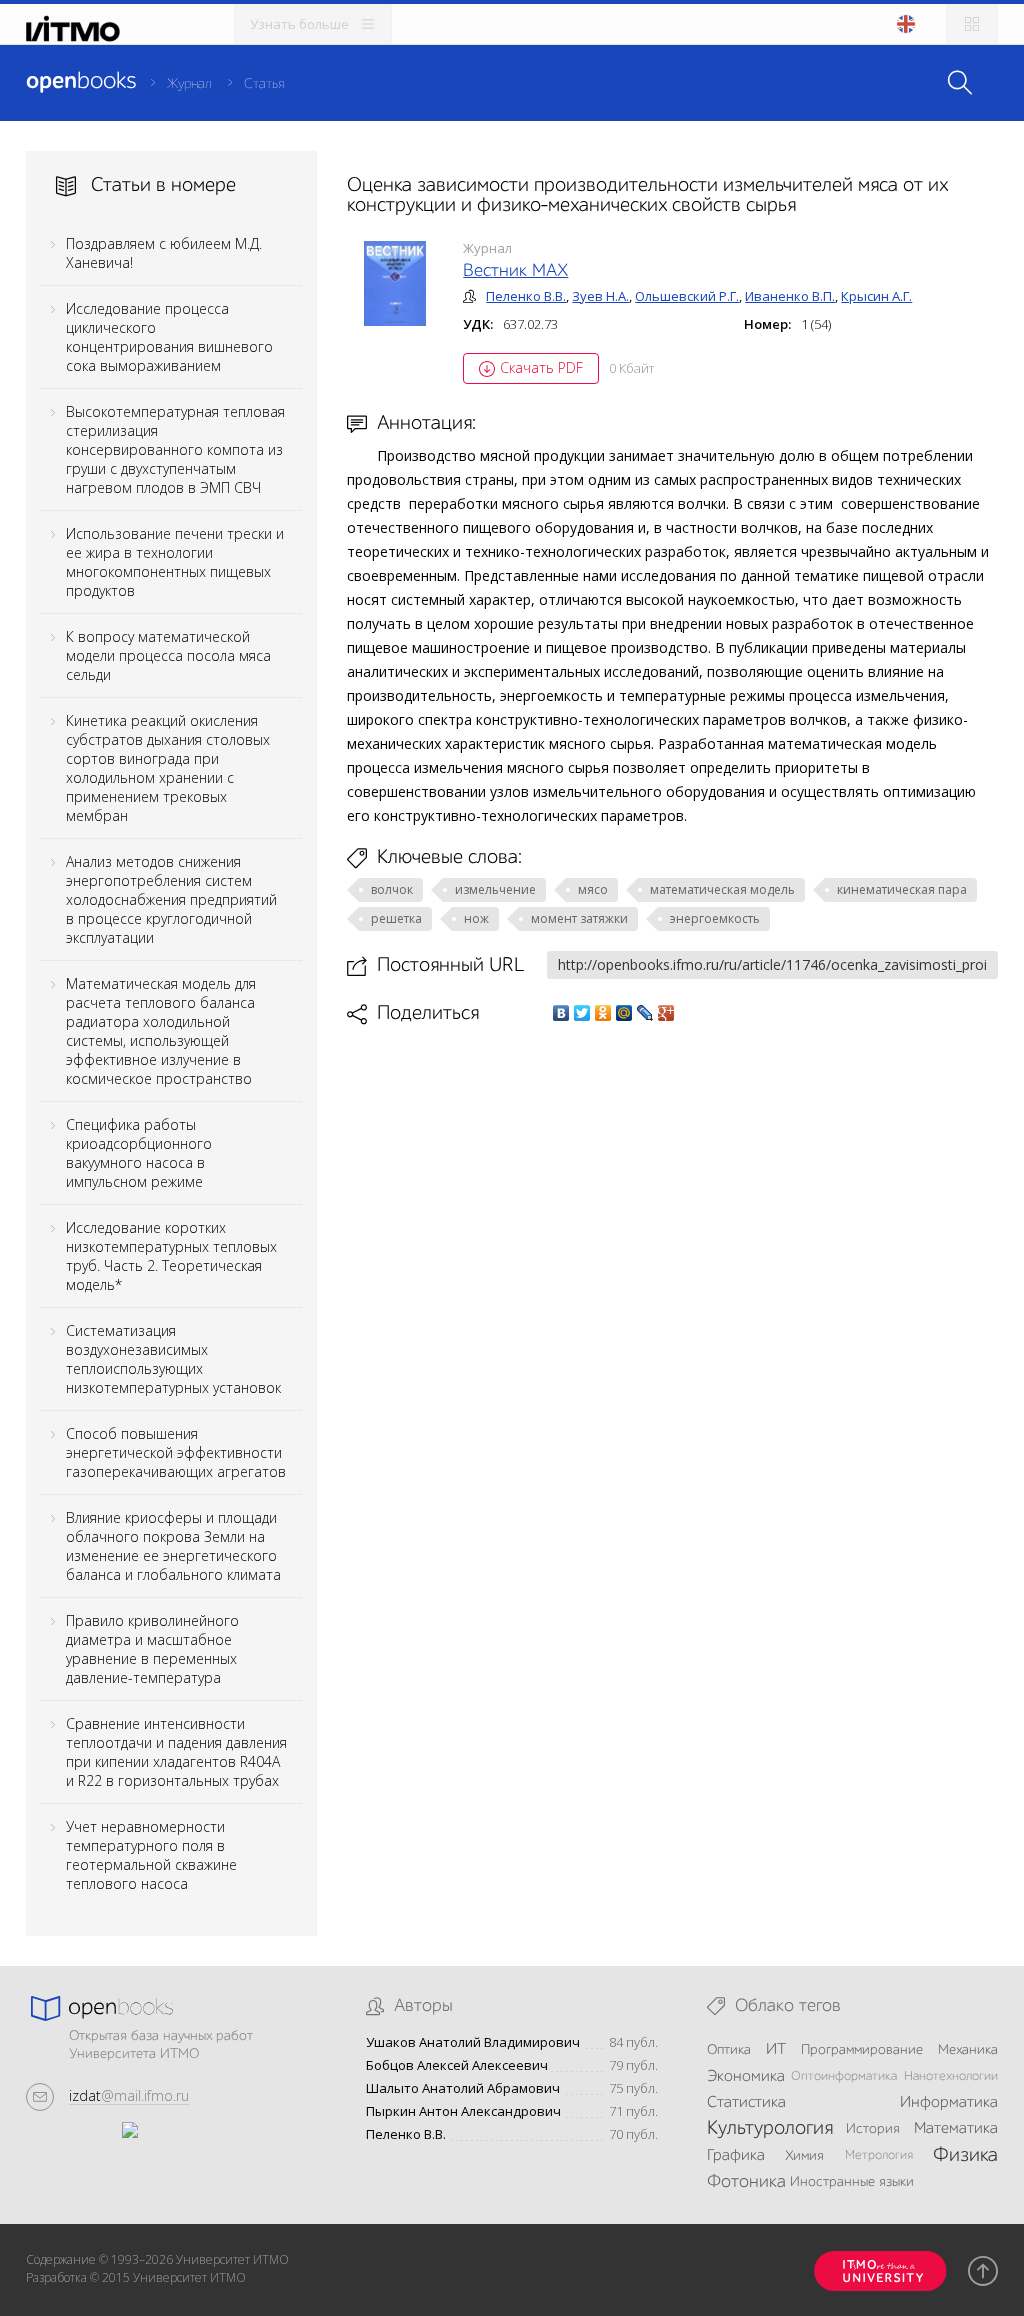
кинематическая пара (902, 889)
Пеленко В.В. (526, 296)
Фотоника (746, 2182)
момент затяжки (579, 918)
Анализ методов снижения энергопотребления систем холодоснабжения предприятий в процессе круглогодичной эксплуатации (171, 899)
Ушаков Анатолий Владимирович (473, 2042)
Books (81, 82)
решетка (396, 918)
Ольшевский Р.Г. (687, 296)
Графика (736, 2156)
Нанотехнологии (951, 2076)
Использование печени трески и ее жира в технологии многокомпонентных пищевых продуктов (175, 562)
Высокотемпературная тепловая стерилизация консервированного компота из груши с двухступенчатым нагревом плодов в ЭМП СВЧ (175, 449)
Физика (965, 2156)
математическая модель (722, 889)
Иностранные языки (852, 2182)
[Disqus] (673, 1307)
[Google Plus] (666, 1013)
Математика (956, 2129)
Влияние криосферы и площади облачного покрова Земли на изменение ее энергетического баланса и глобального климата (173, 1546)
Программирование (862, 2050)
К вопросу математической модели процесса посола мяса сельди (168, 655)
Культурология (770, 2129)
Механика (968, 2050)
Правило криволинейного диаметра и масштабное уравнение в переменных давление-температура (152, 1649)
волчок (392, 889)
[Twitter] (582, 1013)
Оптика (729, 2050)
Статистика (746, 2103)
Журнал (189, 84)
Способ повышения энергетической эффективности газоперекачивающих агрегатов (176, 1452)
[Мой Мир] (624, 1013)
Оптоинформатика (844, 2076)
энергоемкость (715, 918)
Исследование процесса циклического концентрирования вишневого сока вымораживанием (169, 337)
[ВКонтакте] (561, 1013)
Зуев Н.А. (600, 296)
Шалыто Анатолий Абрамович (463, 2088)
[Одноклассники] (603, 1013)
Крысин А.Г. (876, 296)
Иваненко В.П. (790, 296)
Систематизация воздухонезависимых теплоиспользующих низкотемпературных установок (173, 1359)
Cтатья (264, 84)
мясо (593, 889)
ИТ (776, 2050)
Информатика (949, 2103)
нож (476, 918)
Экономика (746, 2077)
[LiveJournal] (645, 1013)
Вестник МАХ (515, 271)
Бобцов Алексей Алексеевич (457, 2065)
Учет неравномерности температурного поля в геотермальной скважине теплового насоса (151, 1855)
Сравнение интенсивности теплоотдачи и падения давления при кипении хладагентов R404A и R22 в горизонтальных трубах (176, 1752)
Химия (804, 2156)
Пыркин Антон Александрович (463, 2111)
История (873, 2129)
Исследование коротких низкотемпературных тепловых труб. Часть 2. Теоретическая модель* (171, 1256)
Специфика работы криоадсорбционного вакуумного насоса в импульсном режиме (139, 1153)
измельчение (495, 889)
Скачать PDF (541, 367)
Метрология (879, 2155)
